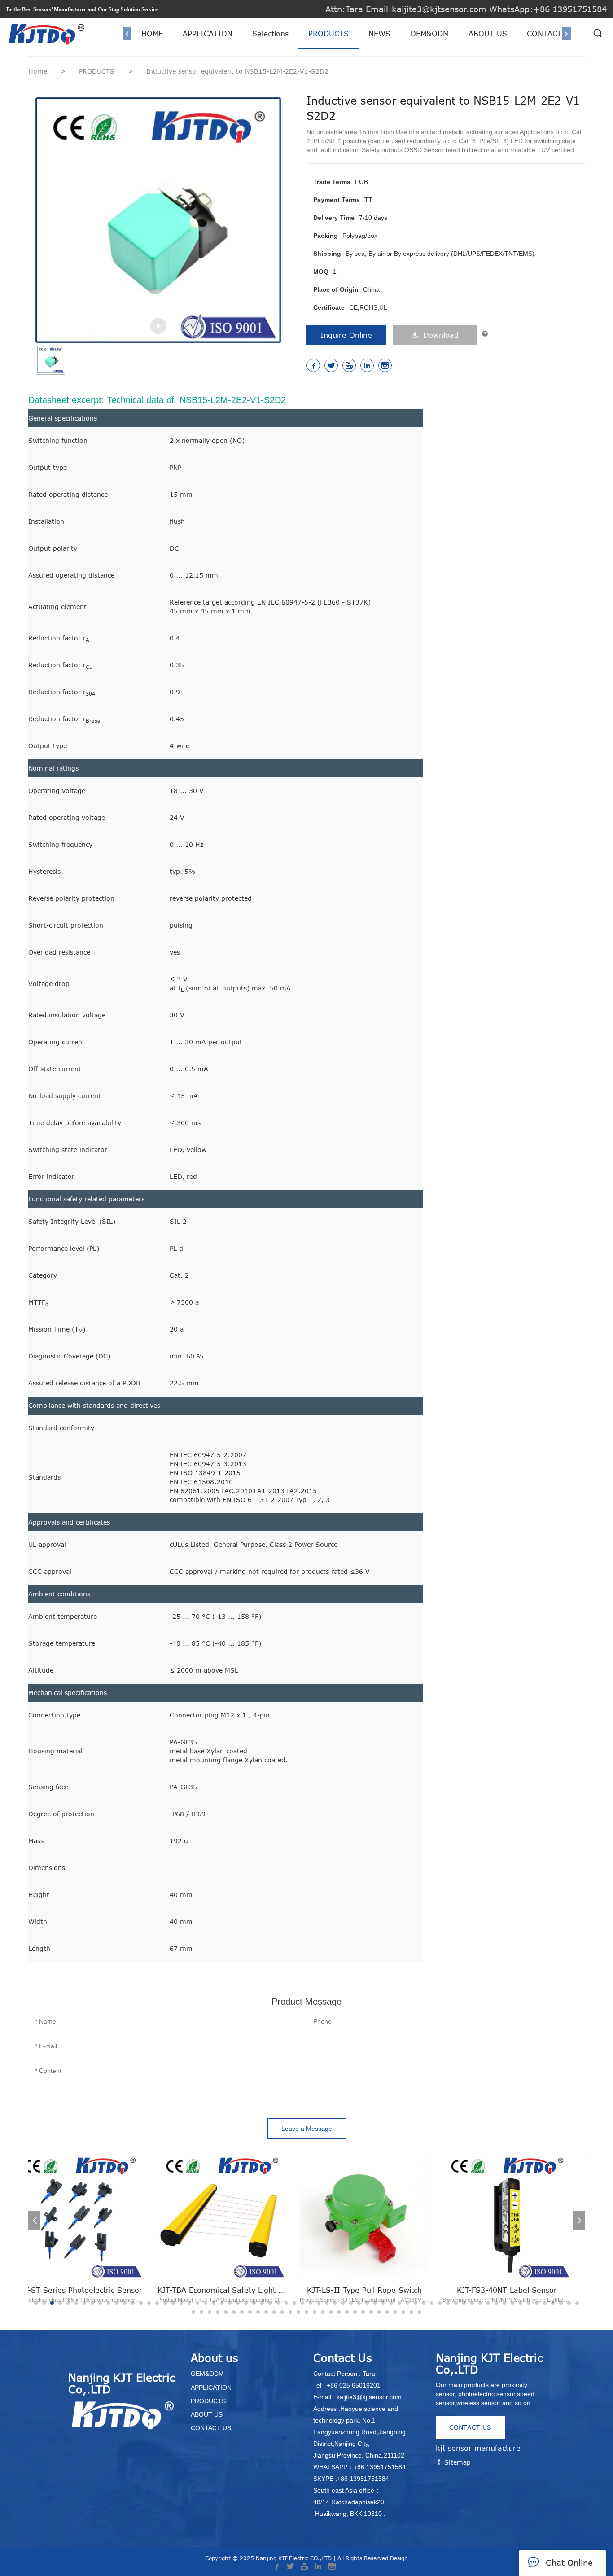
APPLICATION (208, 34)
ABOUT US (488, 34)
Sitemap (456, 2462)
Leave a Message (307, 2129)
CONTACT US (551, 34)
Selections (270, 34)
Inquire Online (346, 335)
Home (38, 71)
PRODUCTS (328, 34)
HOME (152, 34)
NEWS (379, 34)
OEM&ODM (429, 34)
